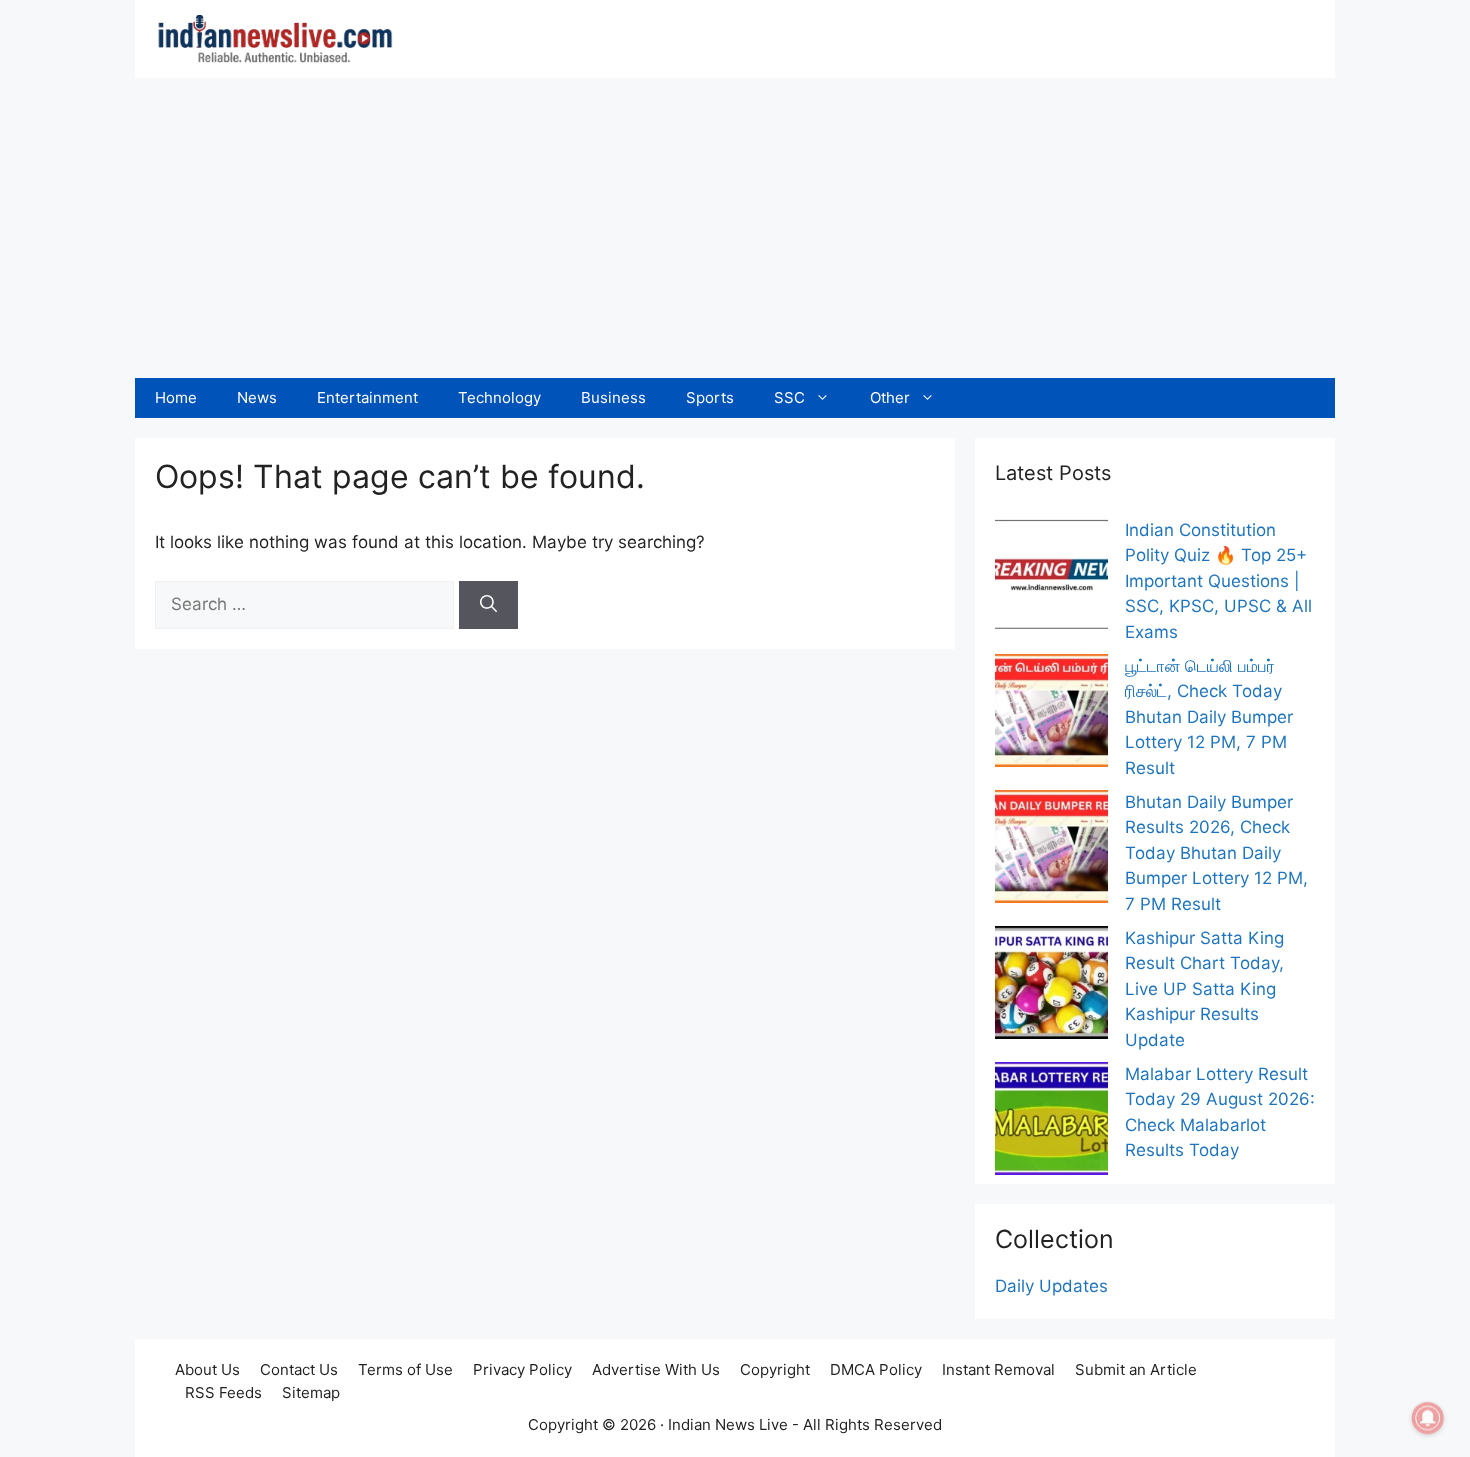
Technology (499, 397)
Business (613, 397)
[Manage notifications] (1428, 1418)
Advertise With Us (656, 1369)
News (257, 397)
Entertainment (367, 397)
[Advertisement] (735, 228)
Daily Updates (1051, 1286)
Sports (710, 397)
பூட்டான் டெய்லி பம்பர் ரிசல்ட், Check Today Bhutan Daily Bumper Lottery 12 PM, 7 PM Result (1209, 717)
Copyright (775, 1369)
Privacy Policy (522, 1369)
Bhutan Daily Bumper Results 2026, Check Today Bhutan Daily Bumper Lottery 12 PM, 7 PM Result (1216, 853)
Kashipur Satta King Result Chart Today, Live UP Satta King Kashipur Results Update (1204, 989)
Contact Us (299, 1369)
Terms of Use (405, 1369)
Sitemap (311, 1392)
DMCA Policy (876, 1369)
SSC (789, 397)
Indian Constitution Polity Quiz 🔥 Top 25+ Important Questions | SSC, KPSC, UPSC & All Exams (1218, 581)
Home (176, 397)
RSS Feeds (223, 1392)
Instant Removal (998, 1369)
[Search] (488, 605)
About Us (207, 1369)
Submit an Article (1136, 1369)
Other (890, 397)
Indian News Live (728, 1424)
